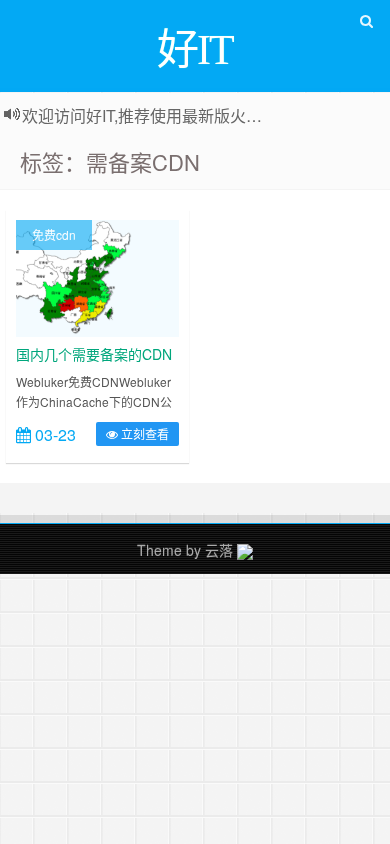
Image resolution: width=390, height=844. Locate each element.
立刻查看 (143, 433)
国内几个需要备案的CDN (94, 354)
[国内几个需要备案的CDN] (97, 276)
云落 (219, 550)
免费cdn (54, 234)
